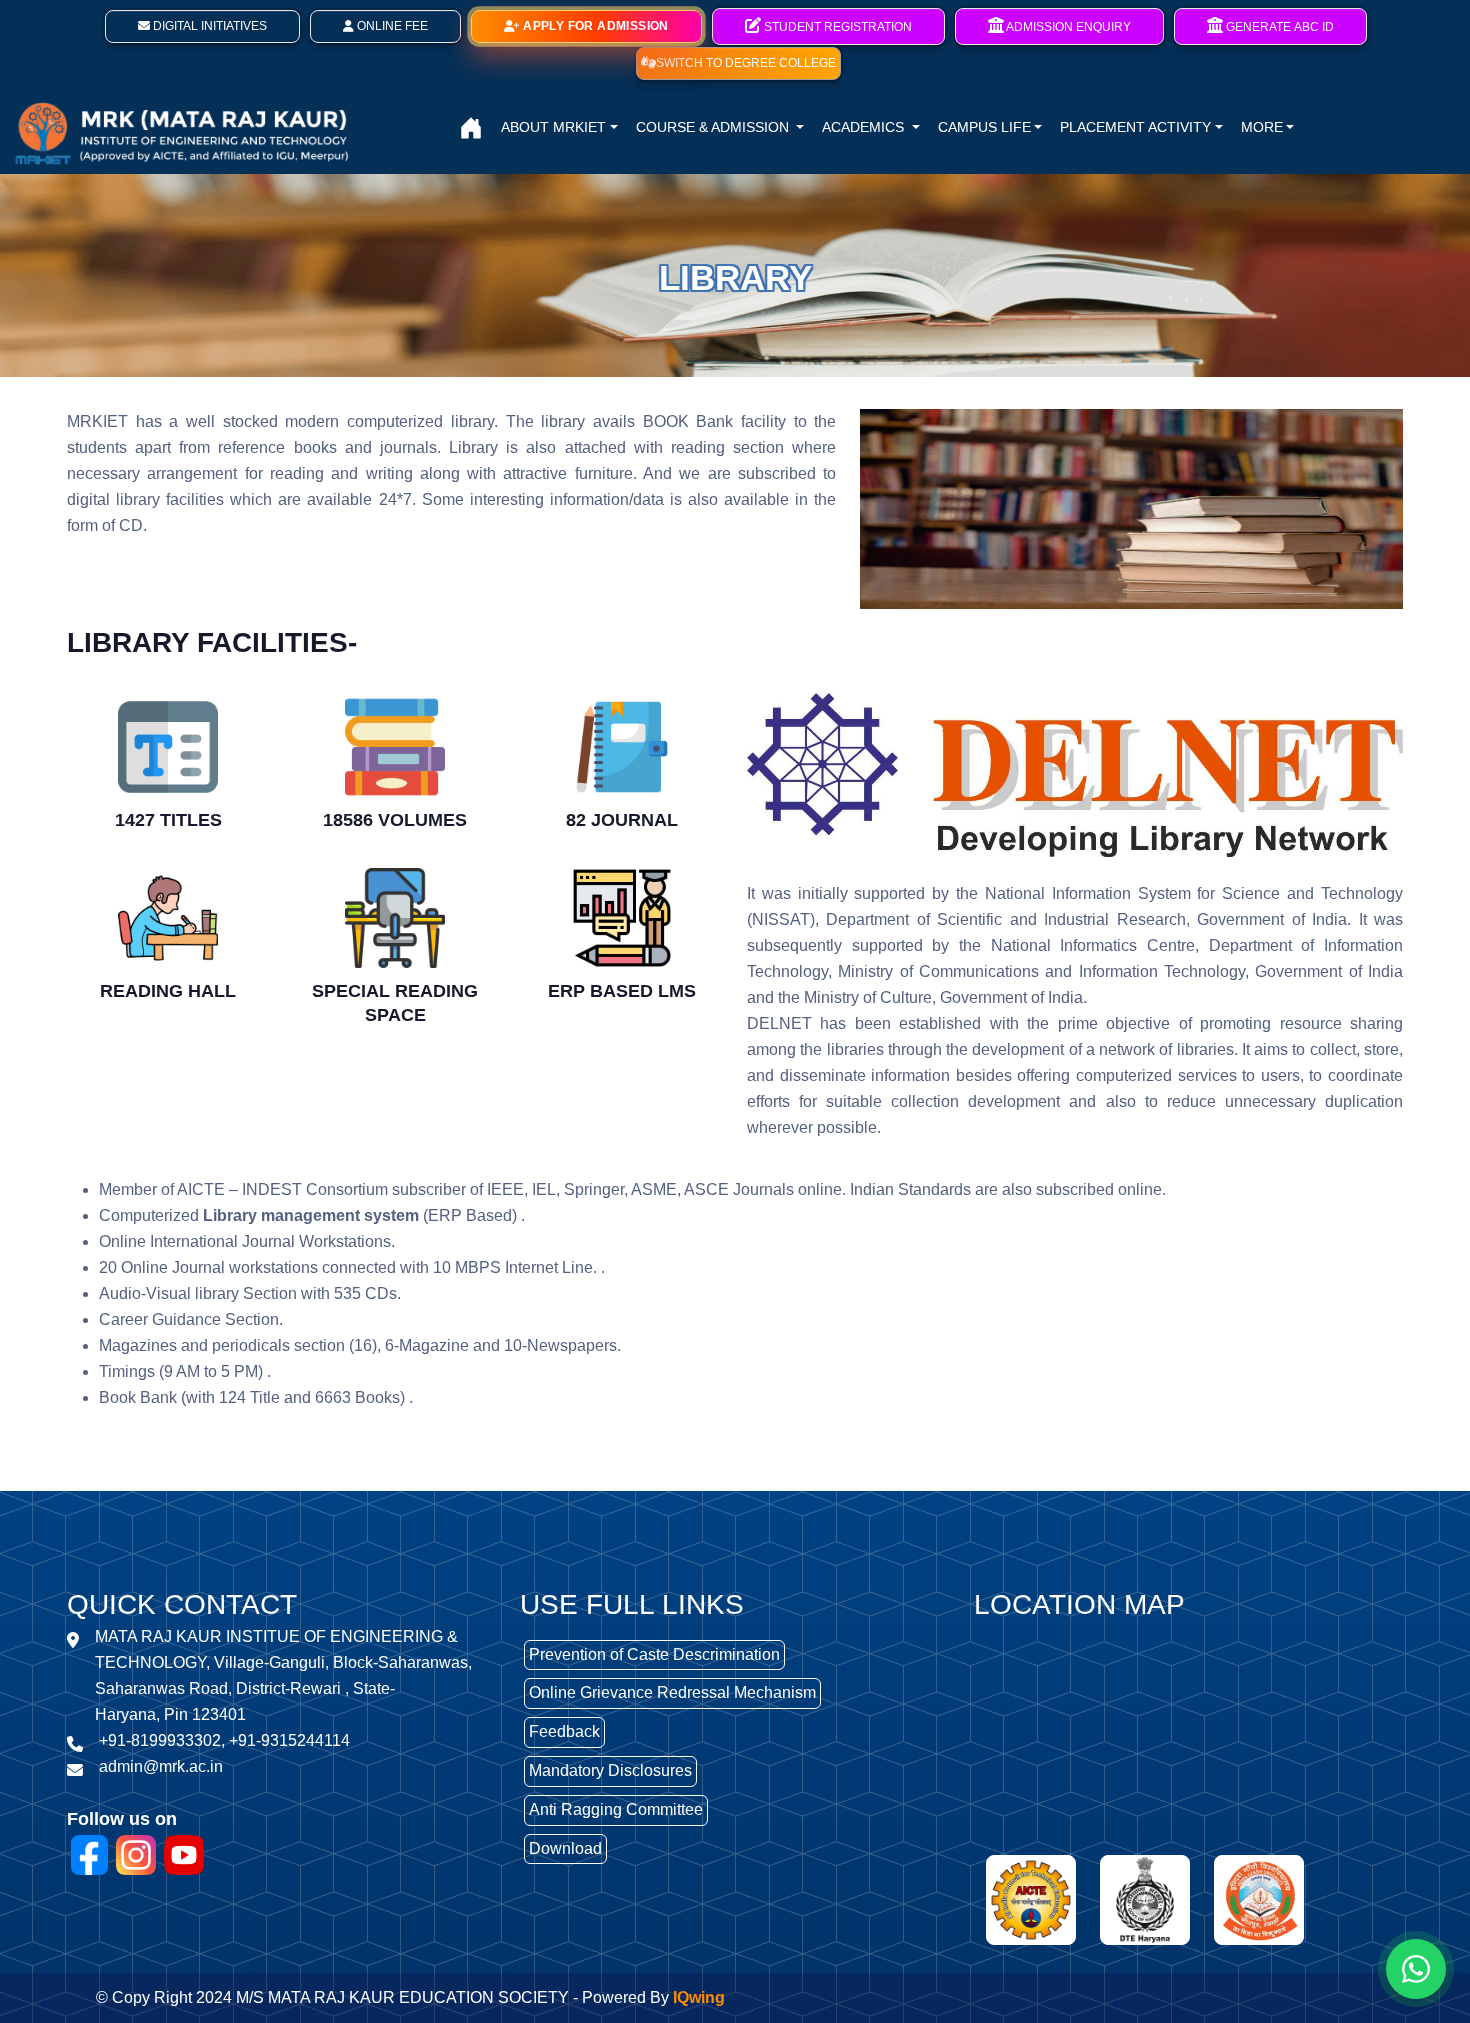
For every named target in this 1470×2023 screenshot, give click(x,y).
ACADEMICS (865, 127)
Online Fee (391, 26)
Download (565, 1848)
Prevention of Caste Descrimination (654, 1654)
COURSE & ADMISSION (714, 127)
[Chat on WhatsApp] (1416, 1969)
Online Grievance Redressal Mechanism (672, 1692)
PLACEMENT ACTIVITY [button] (1135, 127)
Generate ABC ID (1278, 27)
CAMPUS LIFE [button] (984, 127)
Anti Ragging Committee (616, 1809)
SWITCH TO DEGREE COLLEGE (746, 63)
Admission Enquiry (1067, 27)
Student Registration (836, 27)
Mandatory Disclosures (610, 1770)
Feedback (564, 1731)
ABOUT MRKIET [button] (553, 127)
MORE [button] (1262, 127)
